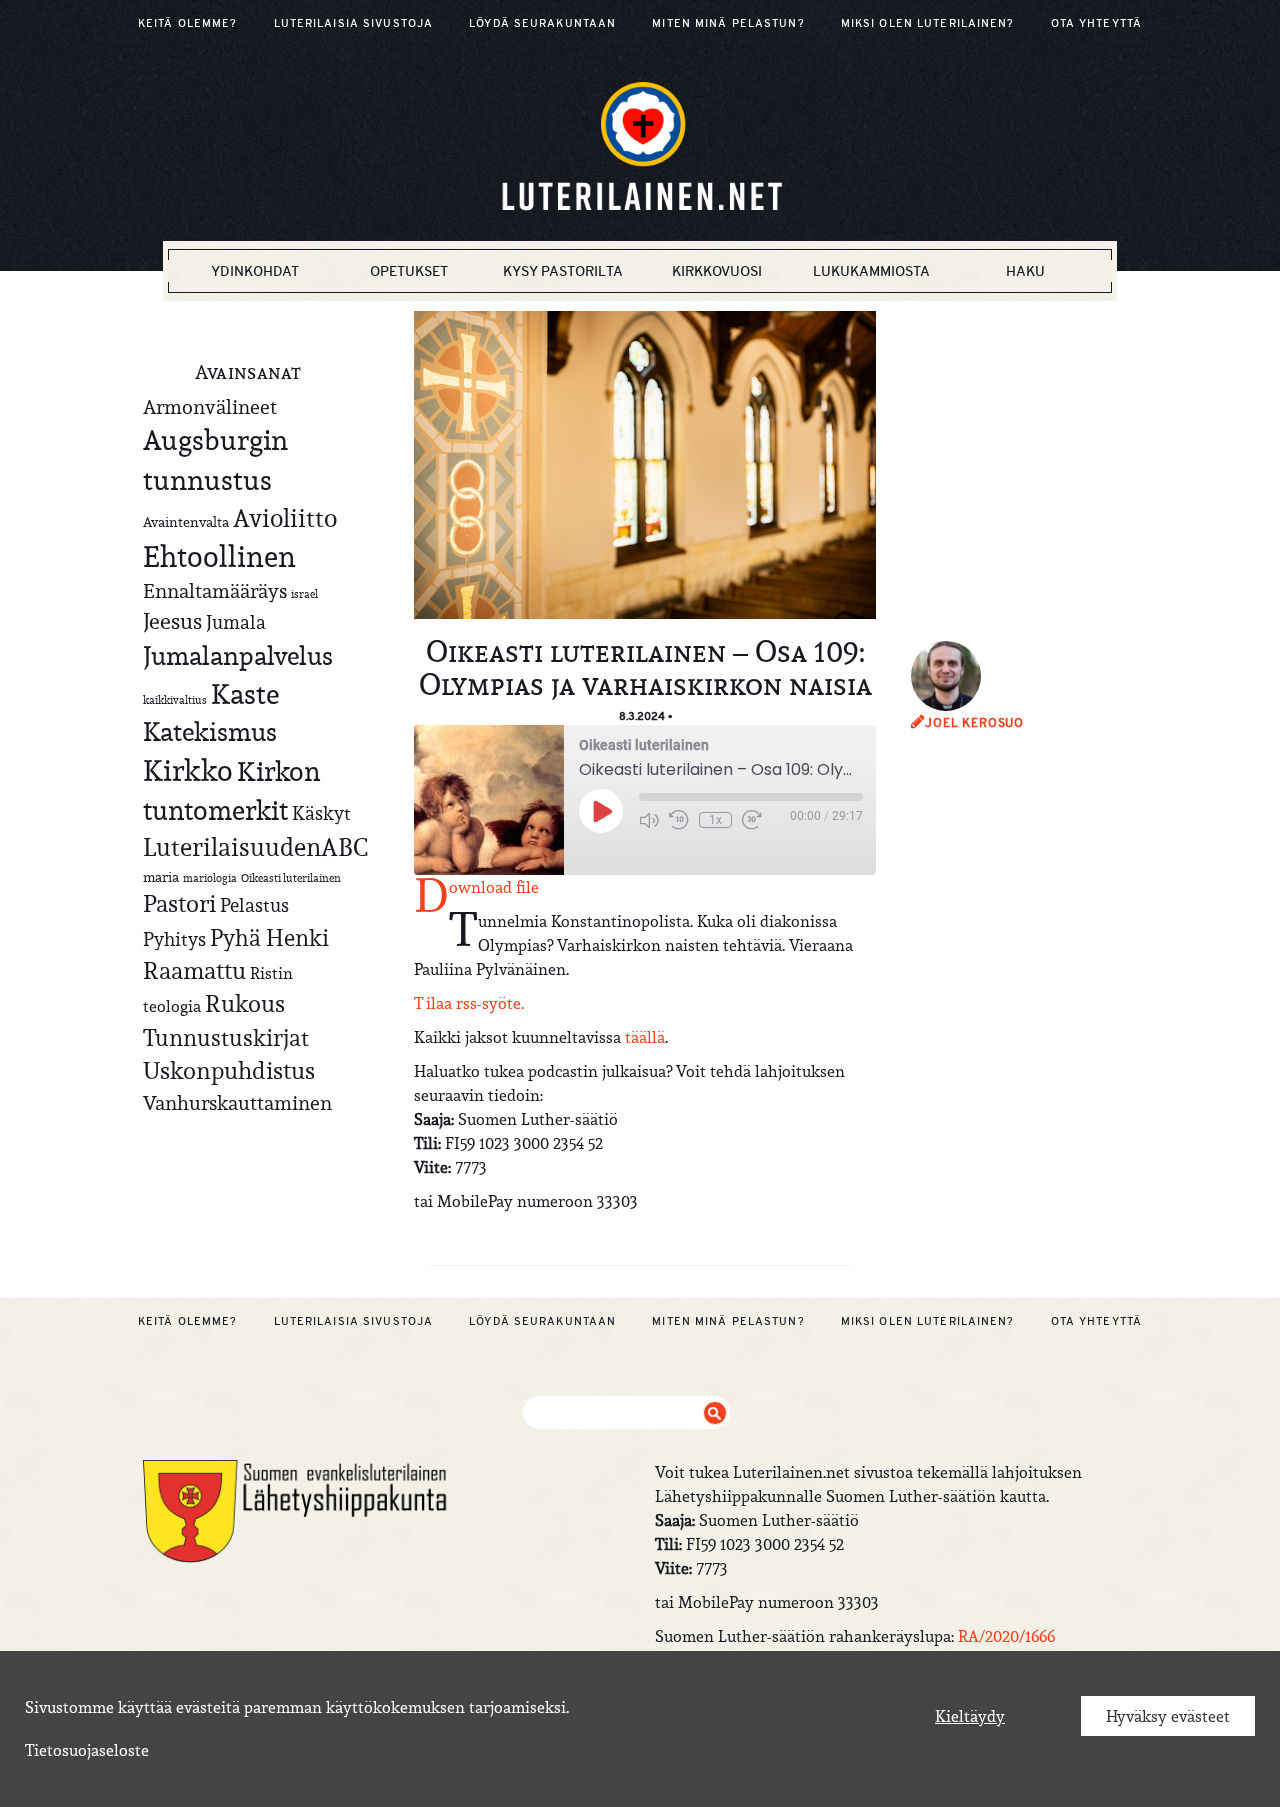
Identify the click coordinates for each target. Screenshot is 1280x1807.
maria (161, 877)
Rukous (245, 1004)
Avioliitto (285, 518)
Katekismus (210, 732)
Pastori (179, 904)
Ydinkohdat (255, 271)
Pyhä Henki (269, 937)
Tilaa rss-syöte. (469, 1003)
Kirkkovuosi (717, 271)
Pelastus (254, 905)
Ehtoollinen (219, 556)
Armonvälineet (210, 406)
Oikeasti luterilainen (291, 878)
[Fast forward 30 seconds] (752, 820)
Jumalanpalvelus (238, 655)
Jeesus (172, 621)
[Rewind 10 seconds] (679, 820)
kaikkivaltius (175, 700)
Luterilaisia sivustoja (354, 23)
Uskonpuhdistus (229, 1070)
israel (304, 594)
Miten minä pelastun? (728, 23)
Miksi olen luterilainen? (928, 23)
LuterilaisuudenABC (255, 847)
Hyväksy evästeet (1168, 1716)
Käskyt (321, 813)
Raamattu (194, 971)
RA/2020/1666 (1006, 1636)
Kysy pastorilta (563, 271)
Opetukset (409, 271)
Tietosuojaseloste (87, 1750)
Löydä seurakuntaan (542, 23)
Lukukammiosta (871, 271)
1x (715, 820)
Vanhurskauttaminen (237, 1102)
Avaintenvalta (186, 522)
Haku (1025, 271)
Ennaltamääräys (215, 590)
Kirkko (188, 770)
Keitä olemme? (188, 23)
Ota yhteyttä (1096, 23)
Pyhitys (174, 939)
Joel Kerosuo (974, 723)
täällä (645, 1037)
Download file (494, 887)
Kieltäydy (970, 1716)
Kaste (245, 694)
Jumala (236, 622)
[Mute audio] (649, 820)
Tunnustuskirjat (226, 1037)
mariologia (210, 878)
